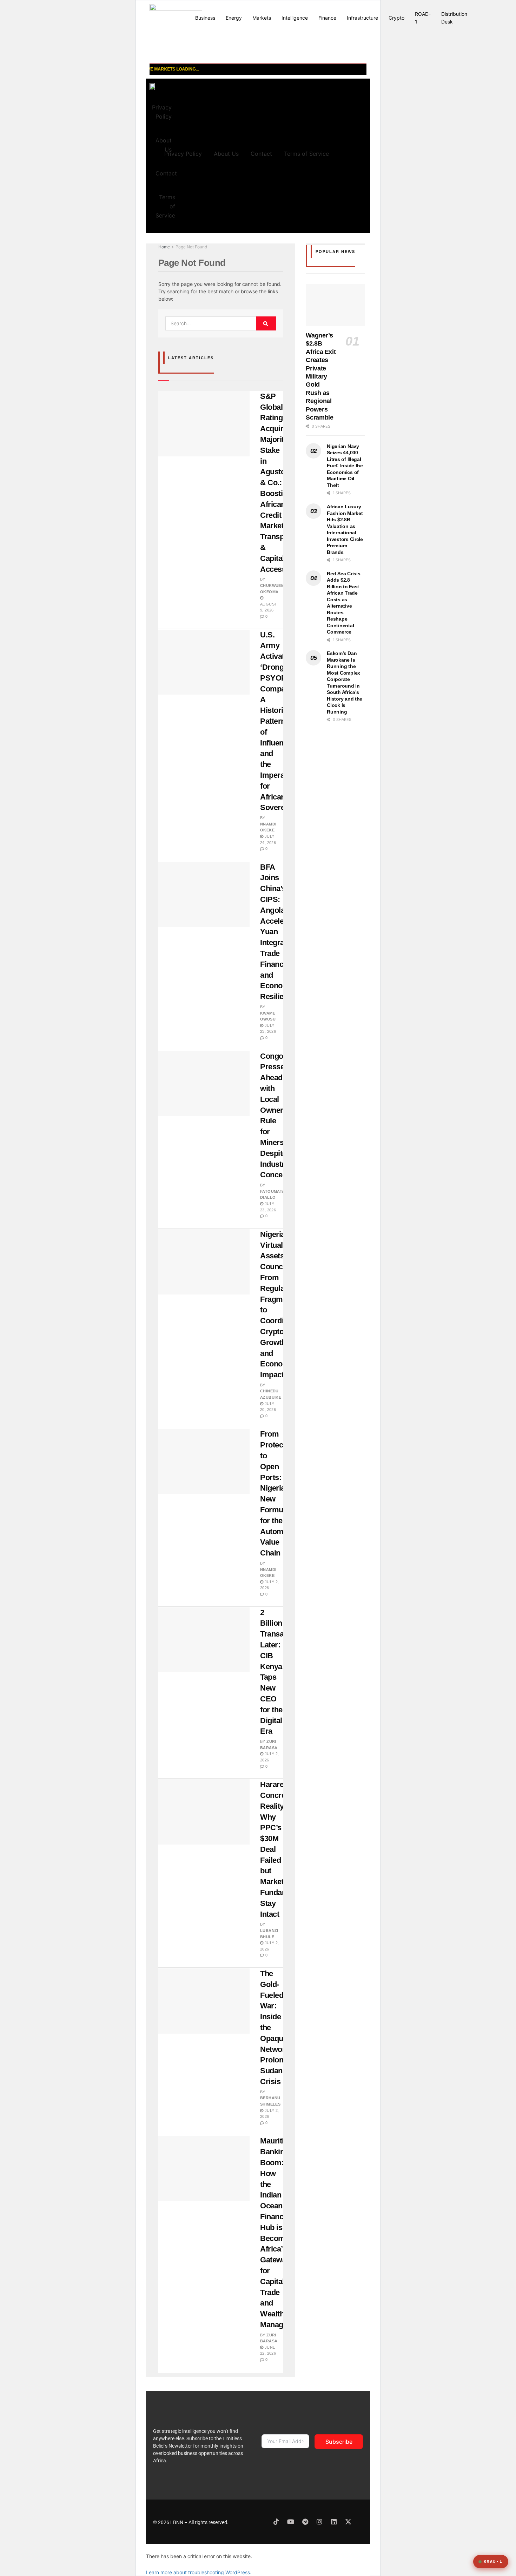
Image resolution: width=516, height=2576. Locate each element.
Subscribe (339, 2442)
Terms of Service (165, 206)
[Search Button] (266, 323)
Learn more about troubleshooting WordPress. (199, 2572)
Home (164, 247)
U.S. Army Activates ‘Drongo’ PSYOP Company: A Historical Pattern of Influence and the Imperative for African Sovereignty (281, 721)
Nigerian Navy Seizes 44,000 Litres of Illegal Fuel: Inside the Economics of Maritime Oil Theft (345, 466)
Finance (327, 18)
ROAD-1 (423, 18)
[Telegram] (305, 2522)
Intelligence (295, 18)
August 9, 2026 (269, 607)
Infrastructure (362, 18)
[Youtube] (291, 2522)
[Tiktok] (276, 2522)
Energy (234, 18)
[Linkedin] (334, 2522)
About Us (226, 154)
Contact (166, 173)
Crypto (396, 18)
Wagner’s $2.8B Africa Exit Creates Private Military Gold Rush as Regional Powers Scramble (321, 376)
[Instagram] (319, 2522)
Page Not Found (191, 247)
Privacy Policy (162, 112)
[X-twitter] (348, 2522)
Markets (262, 18)
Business (205, 18)
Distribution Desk (454, 18)
